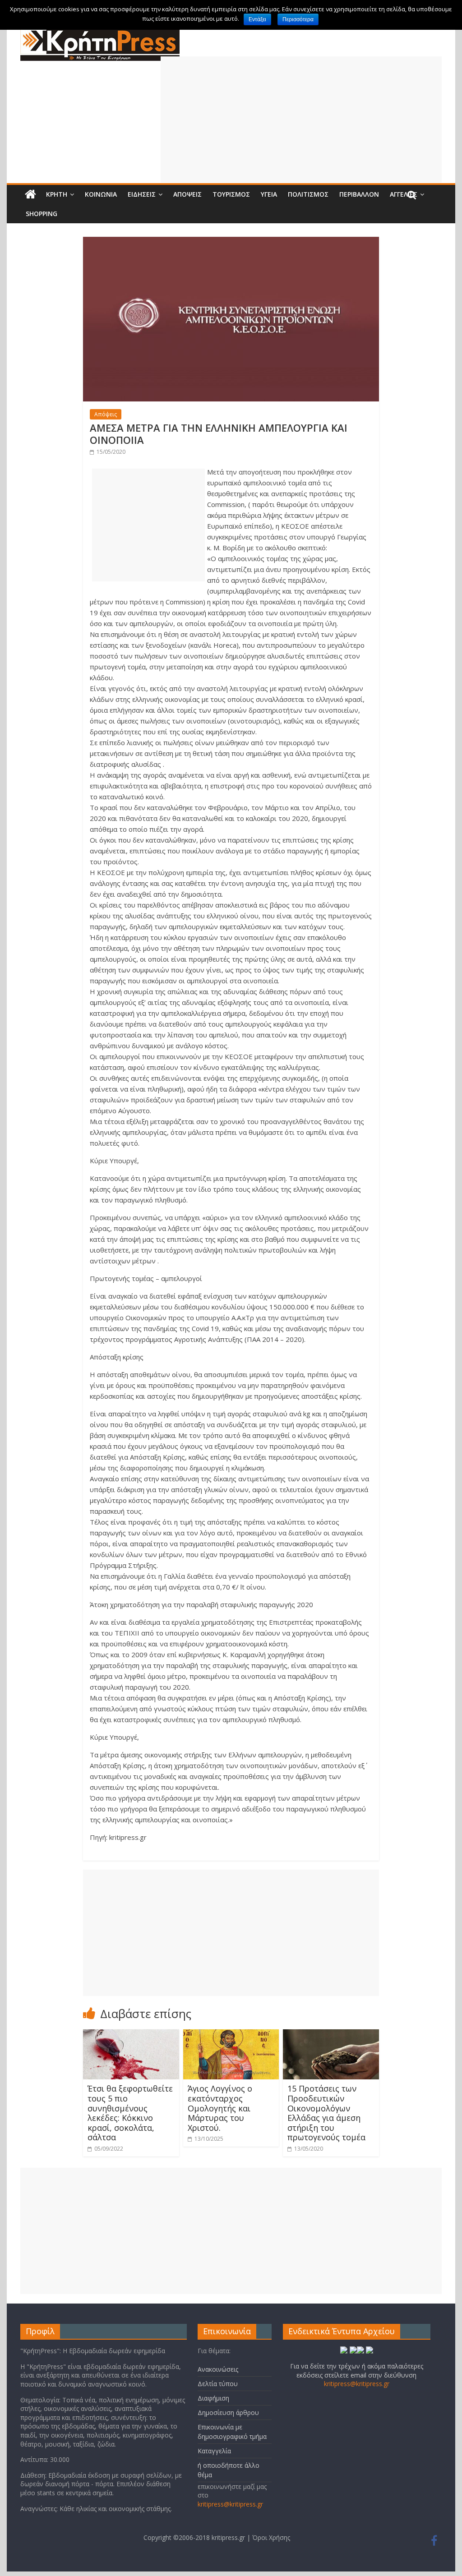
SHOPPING (42, 214)
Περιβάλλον (359, 194)
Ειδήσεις (142, 194)
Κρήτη (57, 194)
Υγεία (269, 194)
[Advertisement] (301, 120)
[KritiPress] (100, 32)
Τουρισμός (231, 194)
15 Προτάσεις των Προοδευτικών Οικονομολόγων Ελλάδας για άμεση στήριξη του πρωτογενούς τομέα (326, 2113)
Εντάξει (257, 19)
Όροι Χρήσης (271, 2537)
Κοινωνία (101, 194)
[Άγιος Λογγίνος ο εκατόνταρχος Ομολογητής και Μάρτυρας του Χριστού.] (231, 2035)
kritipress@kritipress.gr (230, 2504)
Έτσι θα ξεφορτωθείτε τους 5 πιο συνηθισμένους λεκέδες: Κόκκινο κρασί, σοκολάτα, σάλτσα (130, 2113)
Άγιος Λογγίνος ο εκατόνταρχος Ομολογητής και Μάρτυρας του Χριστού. (220, 2108)
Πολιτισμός (308, 194)
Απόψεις (187, 194)
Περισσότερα (298, 19)
